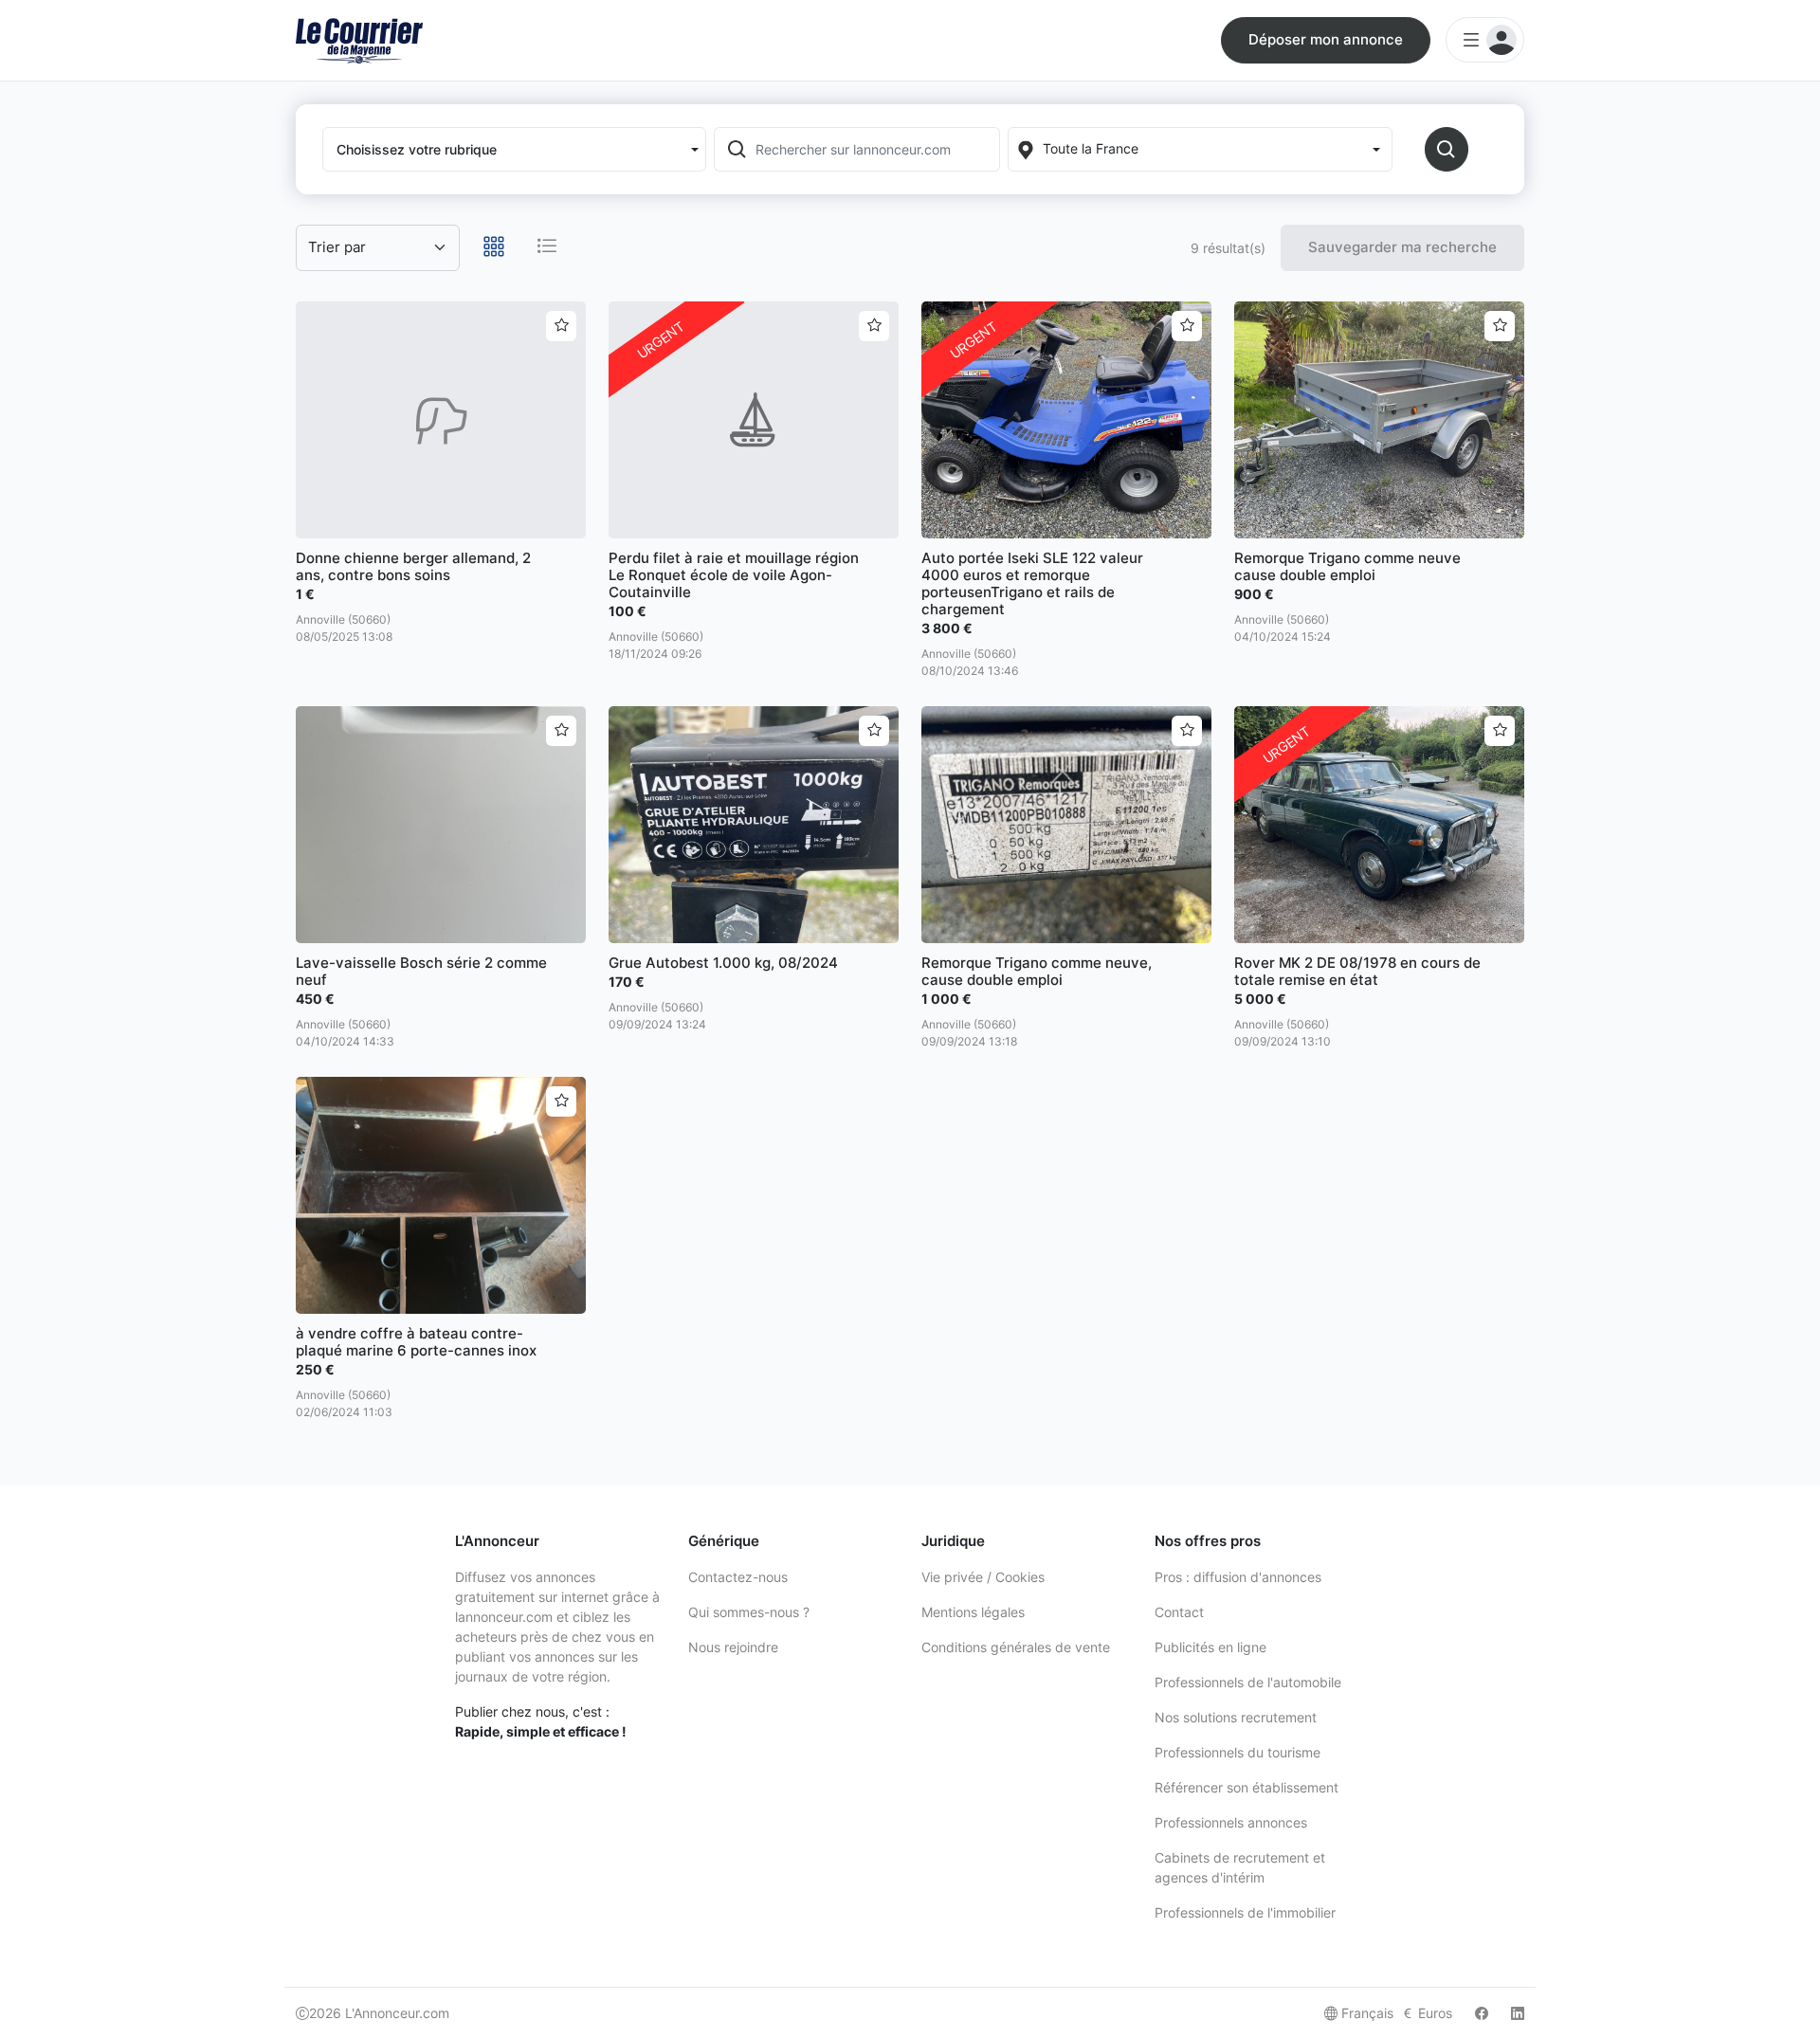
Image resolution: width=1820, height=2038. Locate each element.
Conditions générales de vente (1016, 1647)
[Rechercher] (1447, 149)
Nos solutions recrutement (1236, 1717)
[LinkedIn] (1518, 2013)
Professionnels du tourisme (1238, 1752)
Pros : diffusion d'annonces (1238, 1577)
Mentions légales (973, 1612)
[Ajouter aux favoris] (561, 326)
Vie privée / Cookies (983, 1577)
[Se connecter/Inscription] (1485, 40)
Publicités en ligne (1210, 1647)
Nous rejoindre (733, 1647)
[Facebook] (1482, 2013)
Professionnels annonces (1231, 1822)
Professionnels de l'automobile (1248, 1682)
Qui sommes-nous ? (749, 1612)
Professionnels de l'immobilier (1245, 1912)
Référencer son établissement (1247, 1787)
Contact (1179, 1612)
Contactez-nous (738, 1577)
